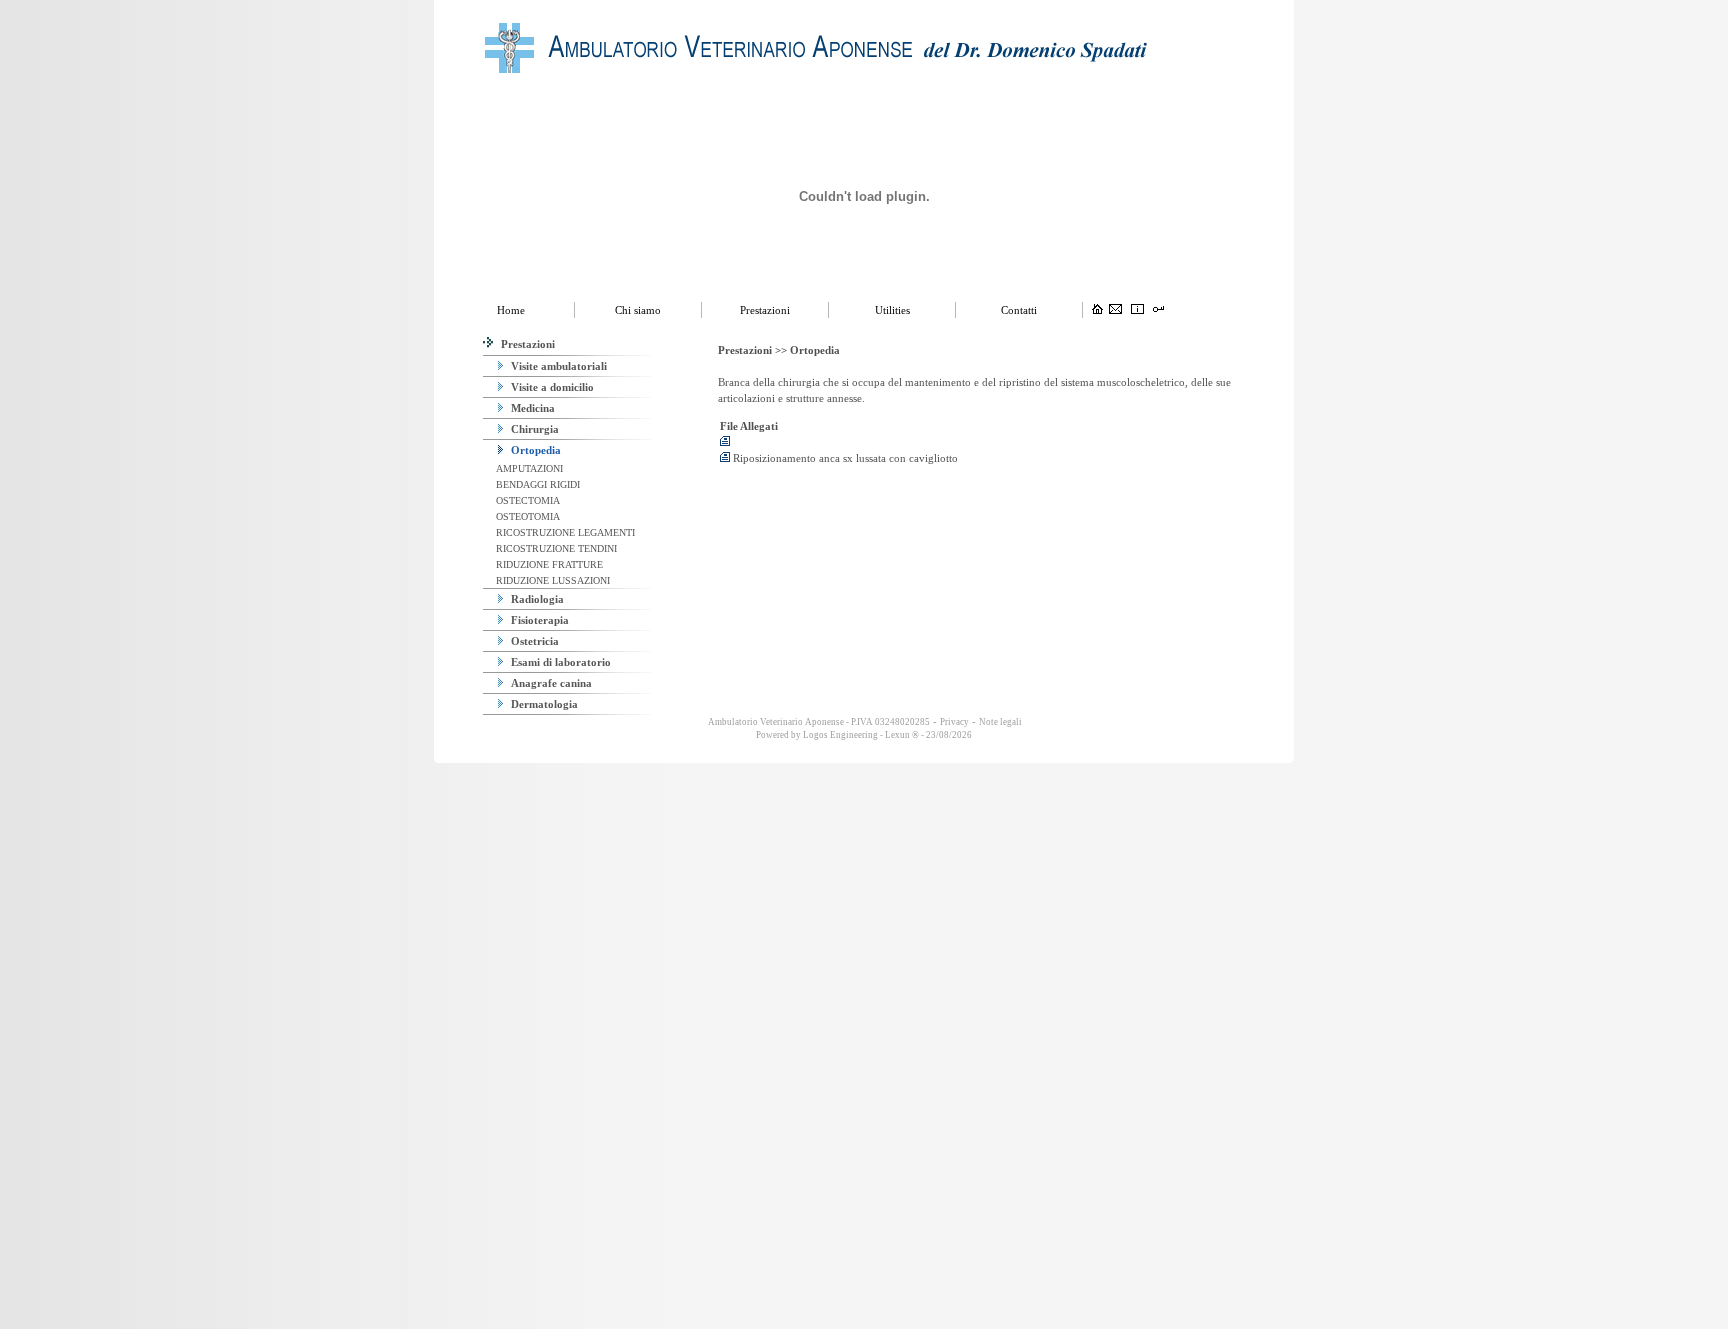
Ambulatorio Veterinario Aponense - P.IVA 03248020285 (818, 722)
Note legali (1000, 722)
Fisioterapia (538, 620)
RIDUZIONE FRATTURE (548, 564)
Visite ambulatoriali (557, 366)
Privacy (954, 722)
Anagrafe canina (550, 683)
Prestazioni (526, 344)
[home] (1097, 310)
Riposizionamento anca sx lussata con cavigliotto (844, 458)
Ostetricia (533, 641)
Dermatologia (543, 704)
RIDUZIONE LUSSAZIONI (551, 580)
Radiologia (536, 599)
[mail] (1115, 310)
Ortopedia (534, 450)
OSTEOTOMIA (526, 516)
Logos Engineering (840, 735)
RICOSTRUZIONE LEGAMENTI (564, 532)
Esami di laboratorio (559, 662)
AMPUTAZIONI (528, 468)
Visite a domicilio (551, 387)
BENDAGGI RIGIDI (536, 484)
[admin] (1158, 310)
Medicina (531, 408)
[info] (1137, 310)
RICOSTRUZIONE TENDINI (555, 548)
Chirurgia (533, 429)
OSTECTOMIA (526, 500)
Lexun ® (902, 735)
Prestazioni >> (754, 350)
